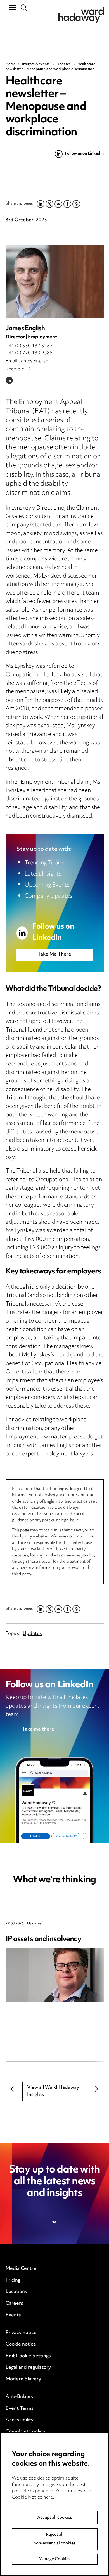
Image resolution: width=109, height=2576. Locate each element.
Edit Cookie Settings (28, 2356)
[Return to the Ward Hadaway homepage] (81, 15)
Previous (13, 2089)
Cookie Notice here (32, 2497)
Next (97, 2089)
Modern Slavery (23, 2379)
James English (25, 329)
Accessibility (20, 2420)
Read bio (16, 369)
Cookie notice (21, 2344)
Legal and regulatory (28, 2368)
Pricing (13, 2280)
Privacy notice (21, 2333)
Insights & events (36, 64)
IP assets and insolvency (44, 1939)
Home (11, 64)
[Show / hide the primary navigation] (13, 7)
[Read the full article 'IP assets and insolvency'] (55, 1975)
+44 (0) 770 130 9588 (29, 353)
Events (13, 2315)
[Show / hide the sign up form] (55, 2222)
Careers (14, 2304)
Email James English (27, 361)
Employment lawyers (67, 1454)
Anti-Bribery (20, 2397)
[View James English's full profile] (55, 281)
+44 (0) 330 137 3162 (29, 346)
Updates (64, 64)
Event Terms (20, 2409)
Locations (16, 2292)
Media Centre (21, 2269)
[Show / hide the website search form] (24, 8)
